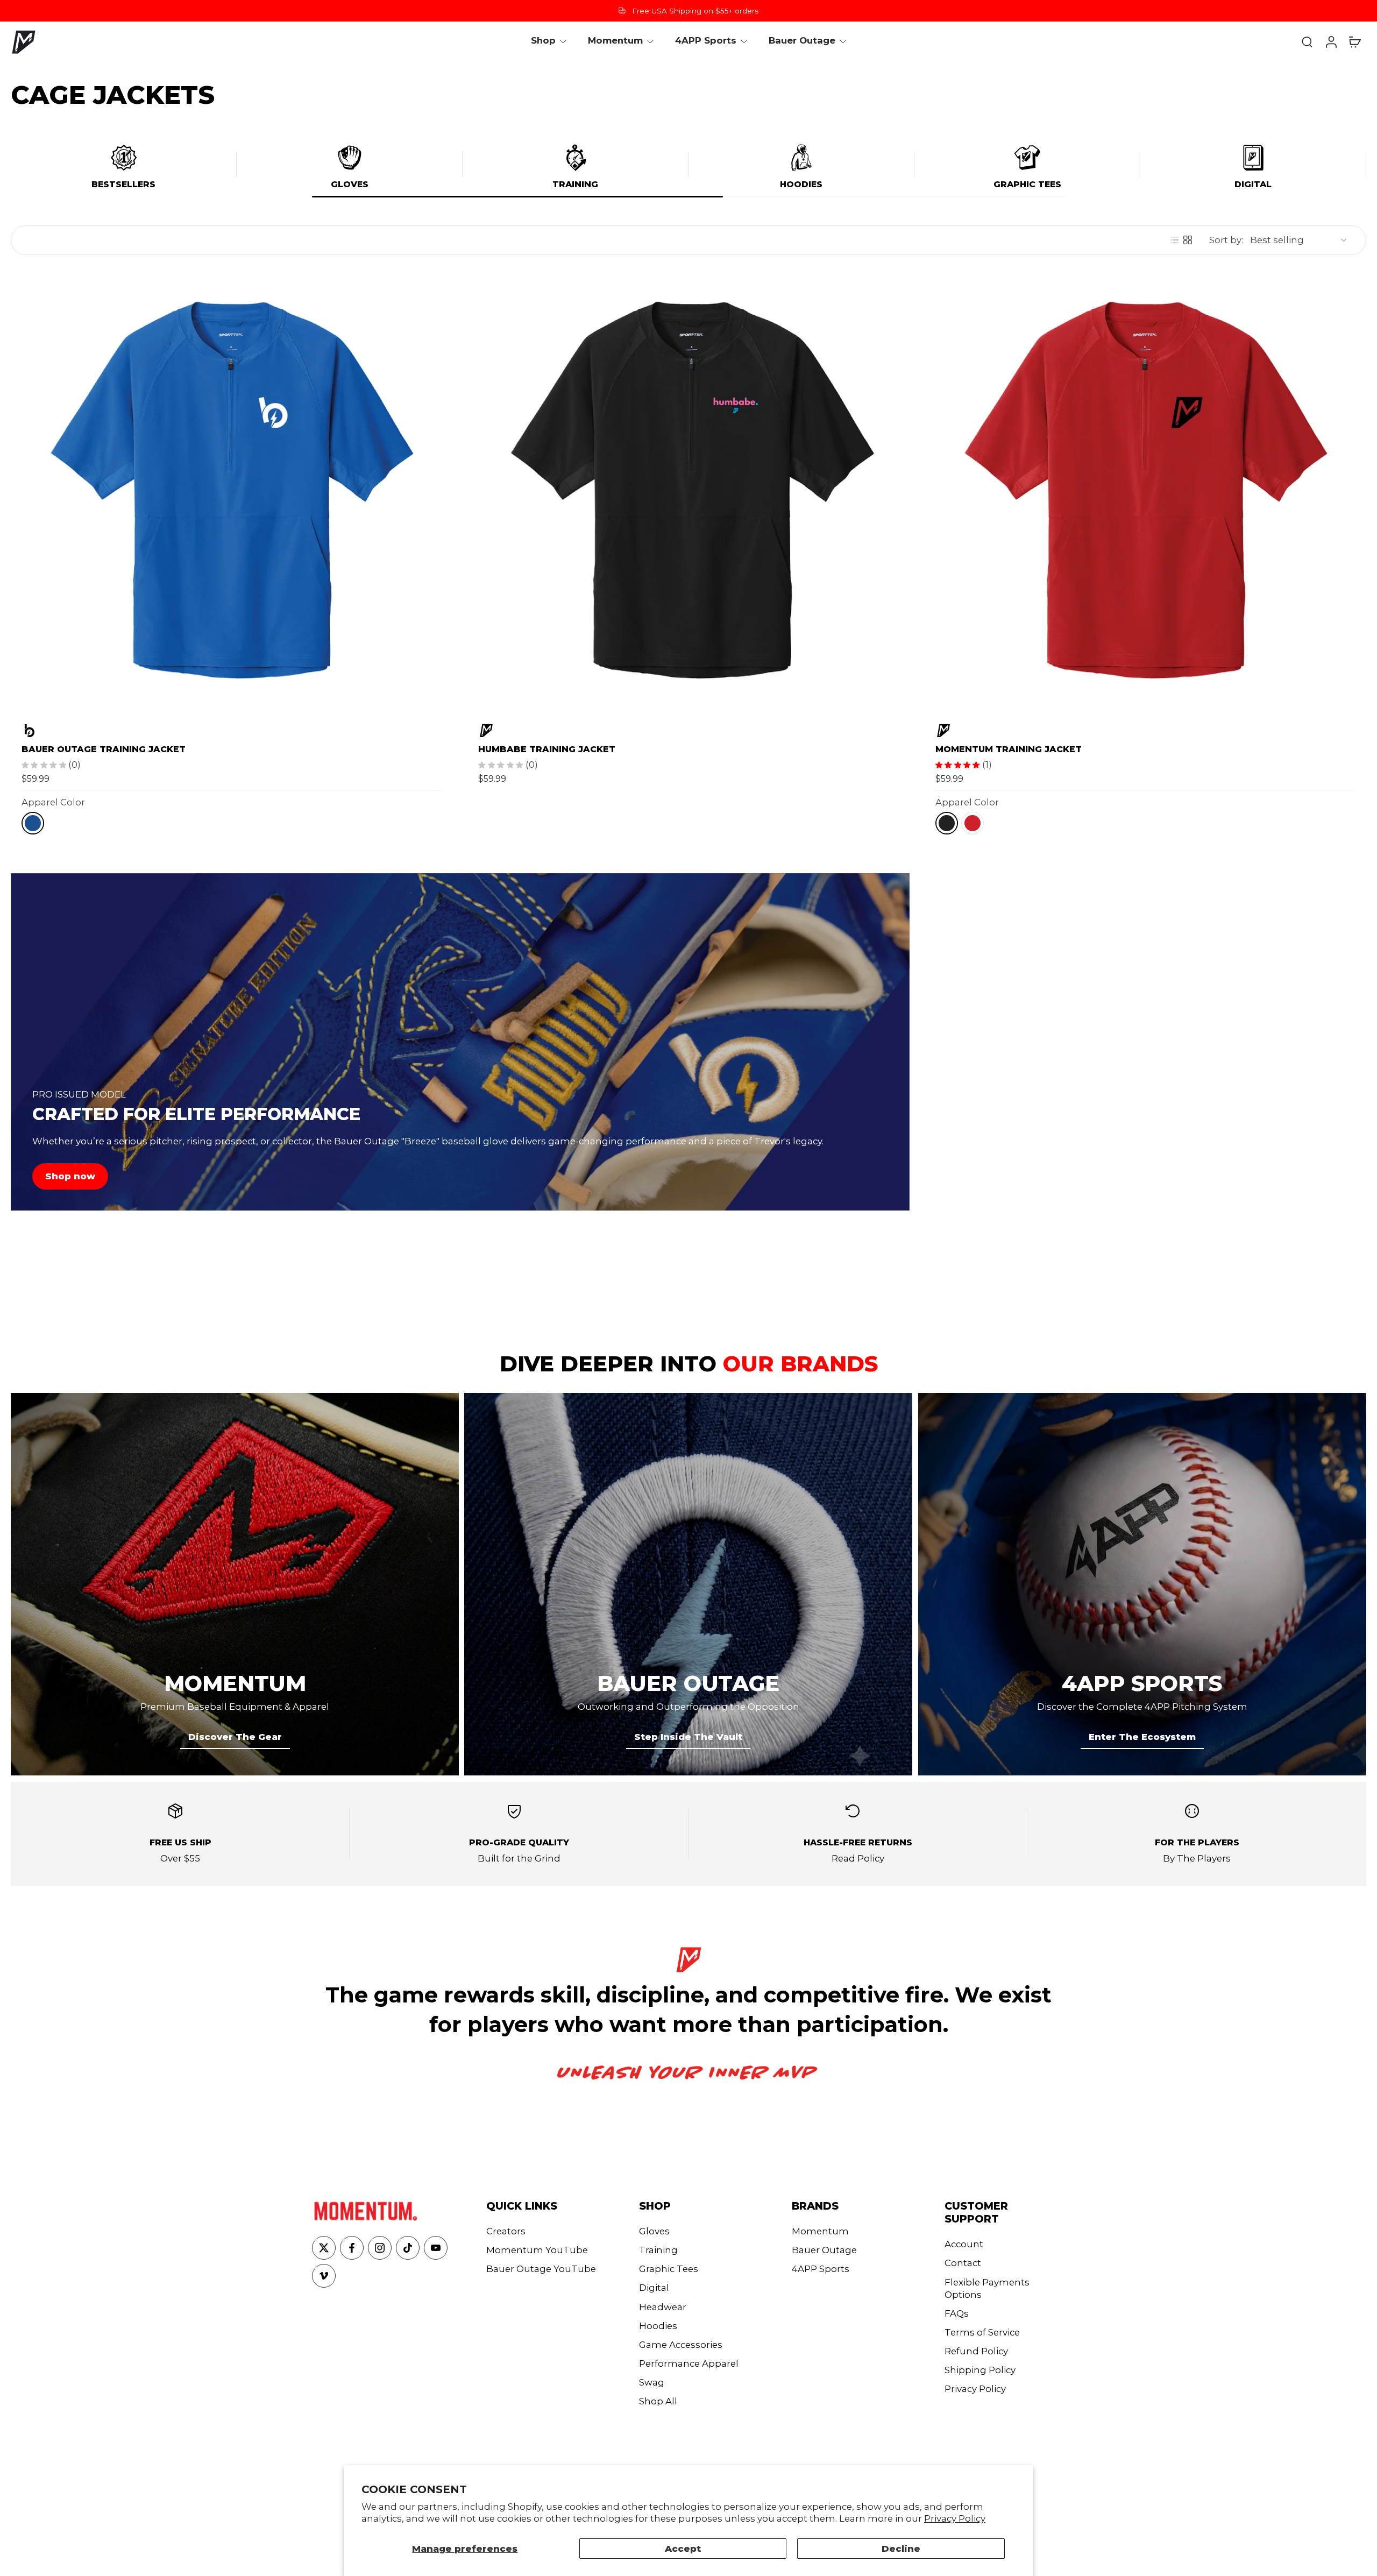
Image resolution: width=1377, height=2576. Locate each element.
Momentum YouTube (537, 2250)
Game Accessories (681, 2345)
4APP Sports (821, 2269)
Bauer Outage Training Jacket (104, 749)
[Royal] (33, 823)
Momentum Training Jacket (1009, 749)
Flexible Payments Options (987, 2288)
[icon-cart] (1354, 41)
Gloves (350, 184)
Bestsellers (123, 184)
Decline (901, 2549)
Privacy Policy (955, 2518)
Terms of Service (982, 2332)
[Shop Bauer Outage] (232, 731)
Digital (1253, 184)
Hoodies (801, 184)
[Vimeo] (324, 2276)
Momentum (820, 2231)
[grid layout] (1188, 240)
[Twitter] (324, 2248)
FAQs (957, 2313)
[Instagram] (380, 2248)
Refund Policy (976, 2351)
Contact (963, 2263)
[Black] (947, 823)
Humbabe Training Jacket (547, 749)
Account (964, 2244)
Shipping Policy (980, 2370)
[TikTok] (408, 2248)
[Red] (973, 823)
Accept (683, 2549)
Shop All (658, 2401)
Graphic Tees (1027, 184)
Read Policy (858, 1858)
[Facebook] (352, 2248)
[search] (1307, 41)
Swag (652, 2382)
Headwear (663, 2307)
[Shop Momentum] (688, 731)
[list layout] (1175, 240)
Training (575, 184)
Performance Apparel (689, 2363)
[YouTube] (436, 2248)
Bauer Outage (824, 2250)
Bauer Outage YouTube (541, 2269)
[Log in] (1331, 41)
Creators (506, 2231)
